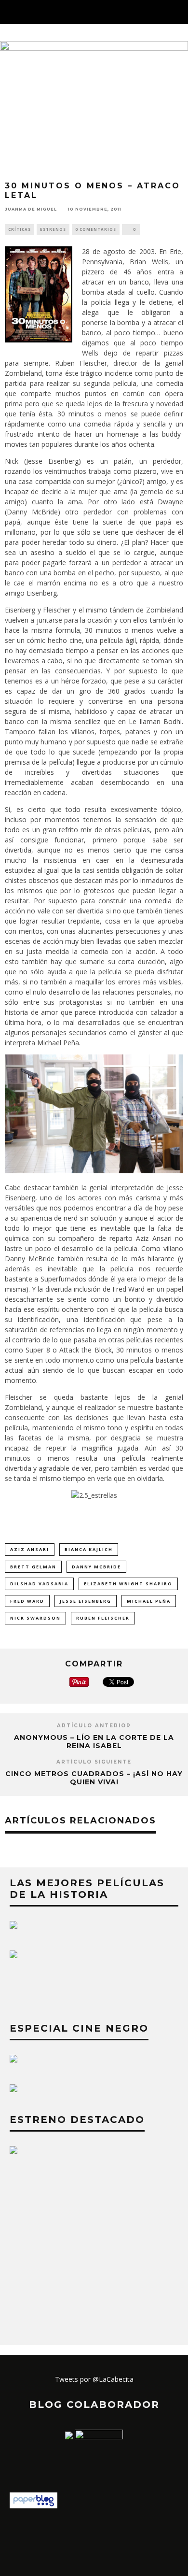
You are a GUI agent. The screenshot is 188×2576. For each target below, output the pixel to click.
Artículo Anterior (94, 1726)
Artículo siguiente (94, 1762)
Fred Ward (27, 1601)
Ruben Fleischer (103, 1618)
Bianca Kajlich (89, 1549)
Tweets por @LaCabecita (94, 2379)
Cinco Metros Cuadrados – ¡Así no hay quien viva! (94, 1778)
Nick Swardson (35, 1618)
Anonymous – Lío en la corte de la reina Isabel (94, 1742)
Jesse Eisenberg (86, 1601)
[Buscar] (180, 12)
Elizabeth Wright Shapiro (128, 1584)
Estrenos (53, 229)
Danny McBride (96, 1567)
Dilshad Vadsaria (39, 1584)
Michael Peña (149, 1601)
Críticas (20, 229)
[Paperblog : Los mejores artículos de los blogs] (34, 2506)
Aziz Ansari (30, 1549)
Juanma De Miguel (31, 209)
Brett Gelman (33, 1567)
